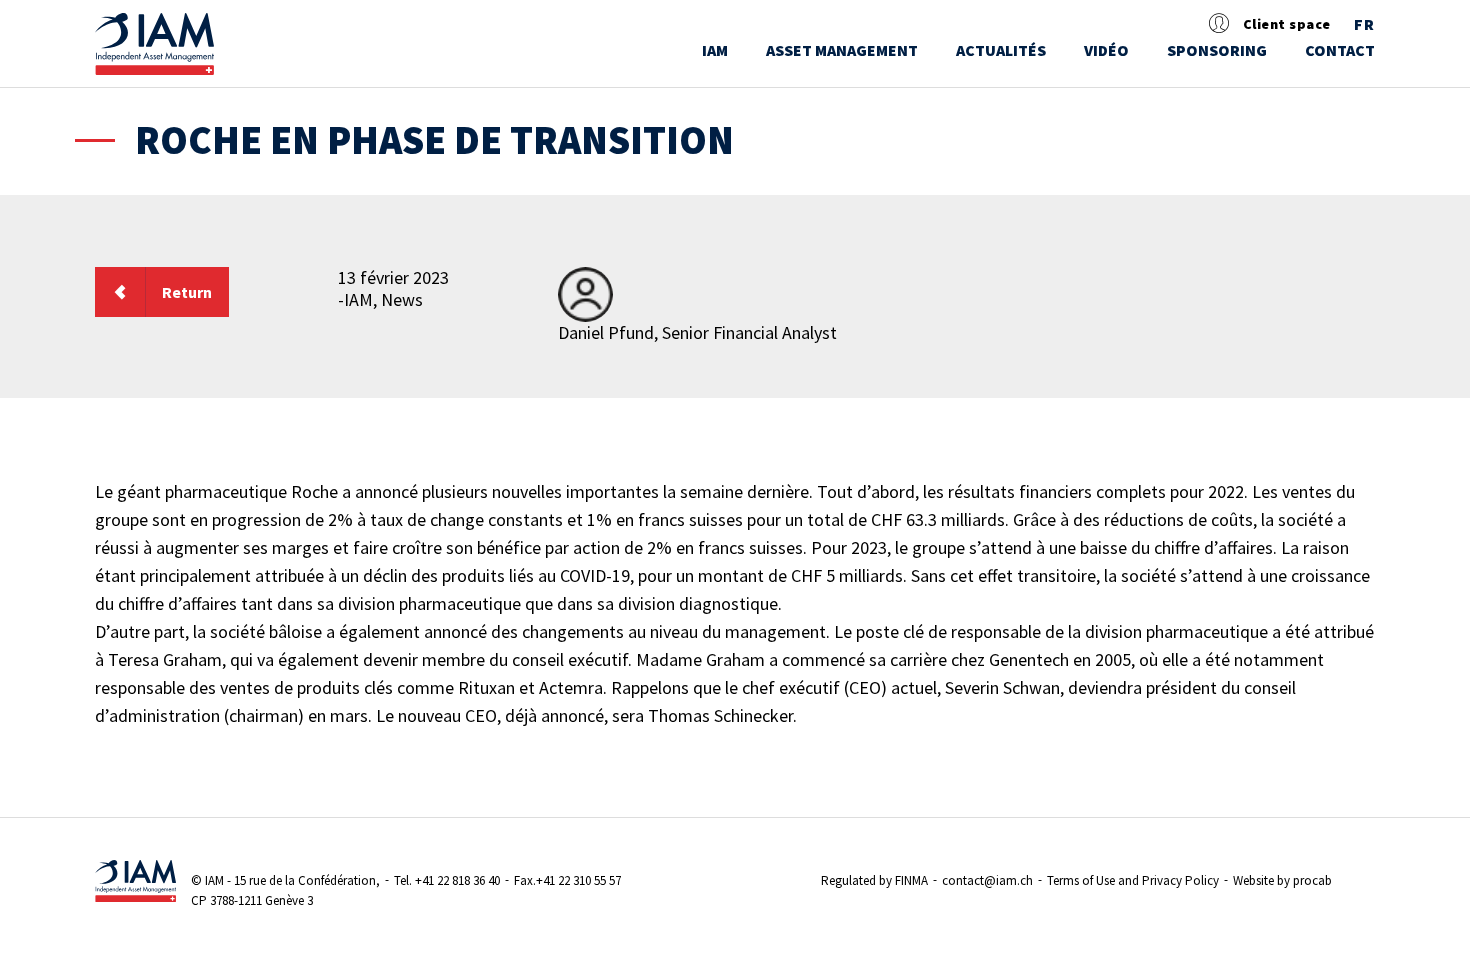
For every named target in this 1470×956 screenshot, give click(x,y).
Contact (1340, 50)
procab (1312, 880)
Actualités (1001, 50)
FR (1364, 25)
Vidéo (1106, 50)
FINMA (911, 880)
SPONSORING (1217, 50)
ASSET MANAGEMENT (842, 50)
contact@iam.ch (987, 880)
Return (187, 292)
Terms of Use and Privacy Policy (1133, 880)
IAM (715, 50)
